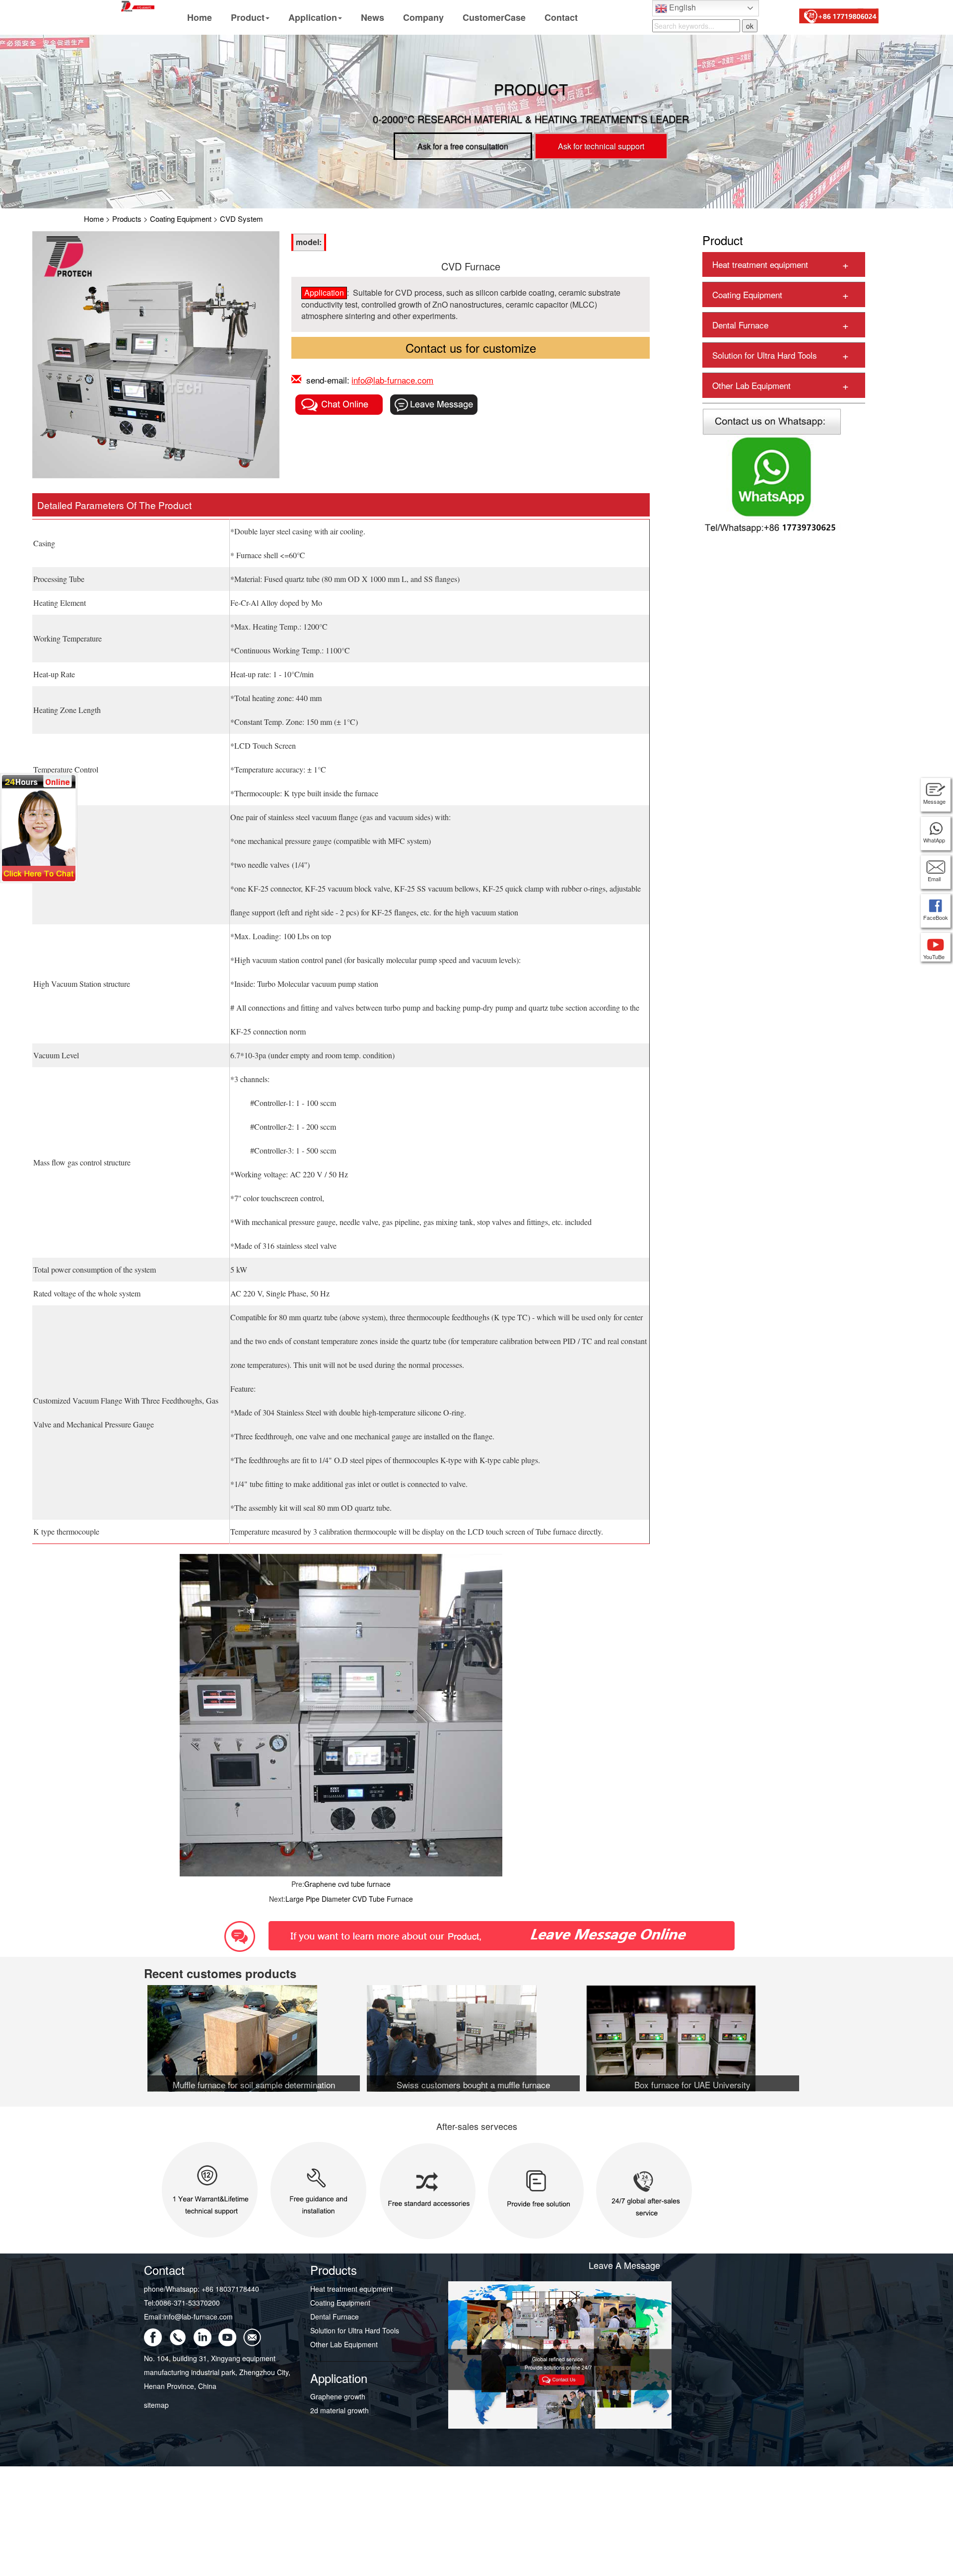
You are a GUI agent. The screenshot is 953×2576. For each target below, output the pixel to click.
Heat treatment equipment (760, 264)
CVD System (241, 219)
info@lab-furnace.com (392, 380)
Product (248, 17)
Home (200, 17)
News (373, 17)
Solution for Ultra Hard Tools (765, 355)
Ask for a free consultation (463, 146)
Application (313, 17)
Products (127, 219)
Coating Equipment (181, 219)
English (681, 7)
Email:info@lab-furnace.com (188, 2317)
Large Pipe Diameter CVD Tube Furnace (349, 1899)
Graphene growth (338, 2396)
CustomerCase (494, 17)
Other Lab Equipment (751, 385)
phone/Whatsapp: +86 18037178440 (202, 2289)
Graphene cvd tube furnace (347, 1884)
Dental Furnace (740, 325)
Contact (561, 17)
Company (423, 17)
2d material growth (340, 2410)
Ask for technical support (601, 146)
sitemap (156, 2405)
